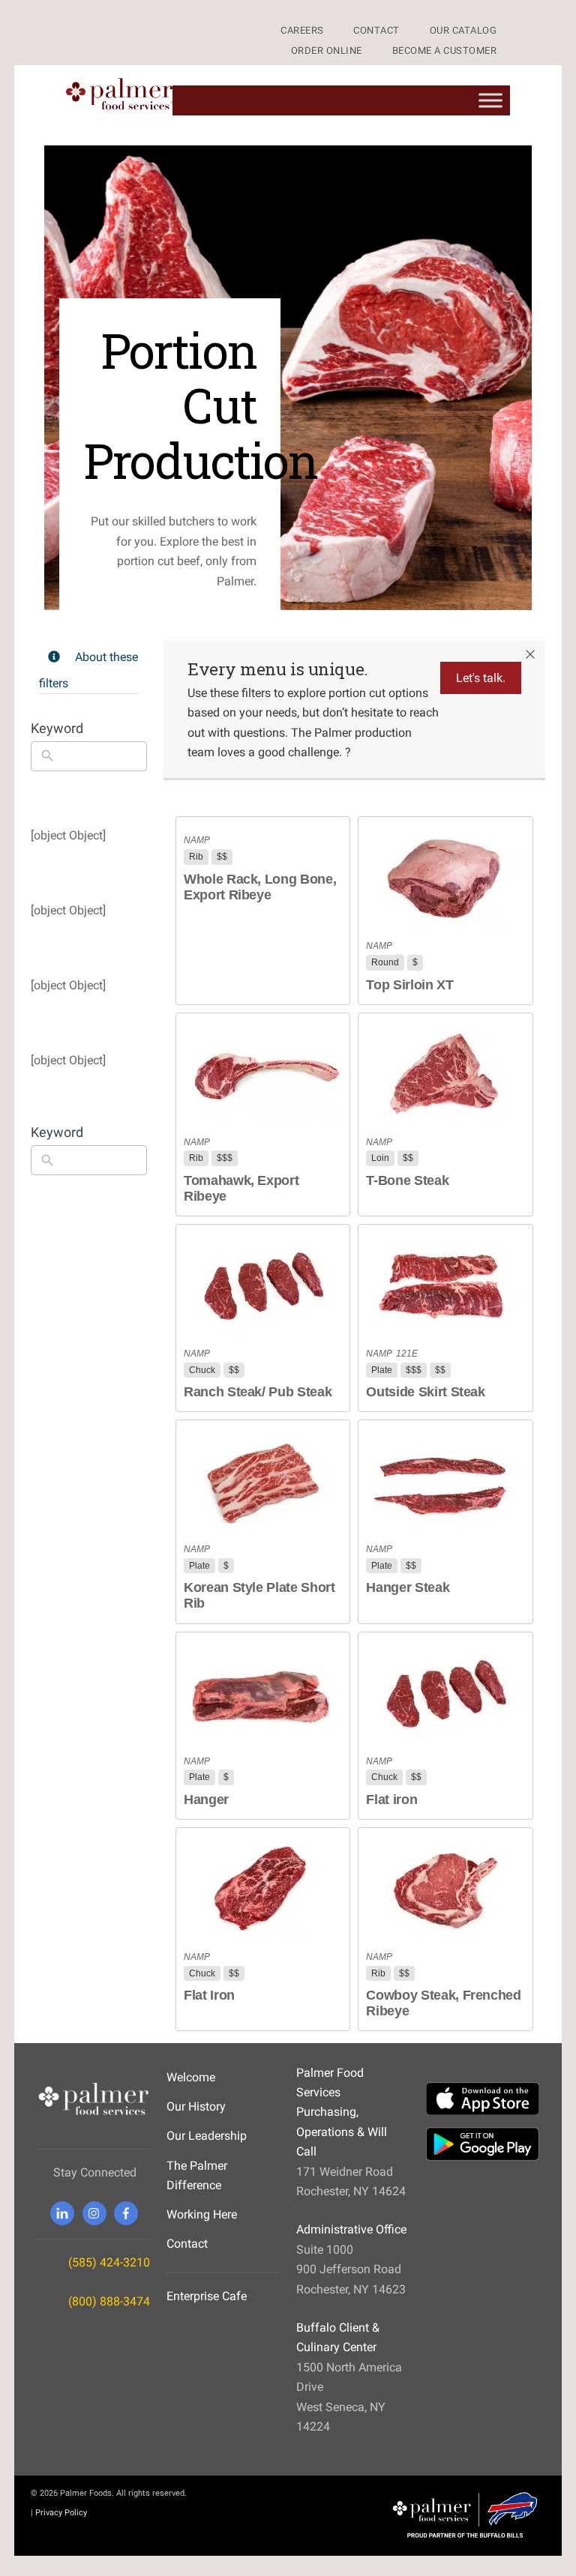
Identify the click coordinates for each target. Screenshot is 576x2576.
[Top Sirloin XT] (445, 877)
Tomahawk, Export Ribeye (241, 1188)
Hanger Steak (408, 1587)
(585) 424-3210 (109, 2262)
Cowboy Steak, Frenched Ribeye (443, 2003)
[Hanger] (263, 1693)
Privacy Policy (61, 2512)
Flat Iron (209, 1995)
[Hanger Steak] (445, 1481)
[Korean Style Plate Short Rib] (263, 1481)
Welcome (191, 2077)
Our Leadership (207, 2136)
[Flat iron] (445, 1693)
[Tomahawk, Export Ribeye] (263, 1074)
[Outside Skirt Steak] (445, 1285)
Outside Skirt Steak (425, 1392)
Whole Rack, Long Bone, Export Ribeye (260, 887)
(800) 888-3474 (109, 2301)
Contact (187, 2244)
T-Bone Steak (407, 1180)
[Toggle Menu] (490, 100)
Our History (196, 2106)
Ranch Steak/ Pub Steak (258, 1392)
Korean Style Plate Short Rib (259, 1595)
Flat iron (391, 1800)
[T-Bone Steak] (445, 1074)
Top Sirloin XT (409, 985)
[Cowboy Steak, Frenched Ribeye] (445, 1888)
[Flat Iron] (263, 1888)
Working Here (202, 2214)
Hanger (206, 1800)
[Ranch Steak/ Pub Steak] (263, 1285)
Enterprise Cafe (207, 2296)
